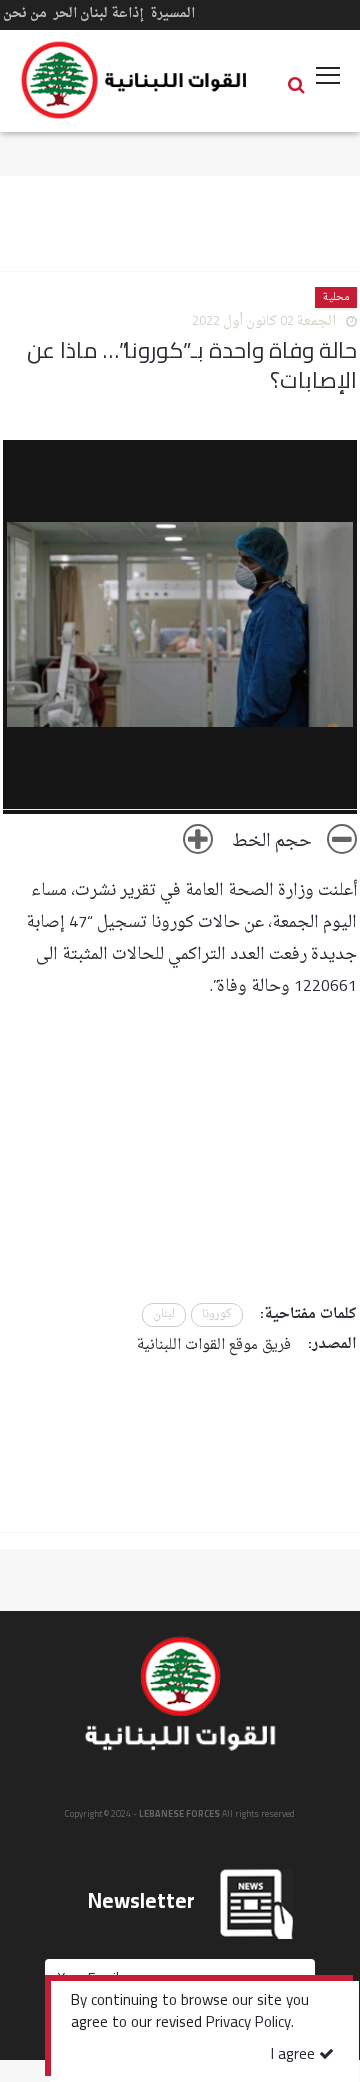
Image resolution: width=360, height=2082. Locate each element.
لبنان (164, 1314)
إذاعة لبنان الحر (98, 13)
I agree (295, 2055)
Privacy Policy (248, 2024)
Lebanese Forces (135, 80)
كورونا (217, 1314)
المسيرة (172, 13)
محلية (336, 297)
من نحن (25, 13)
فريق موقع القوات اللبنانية (214, 1345)
